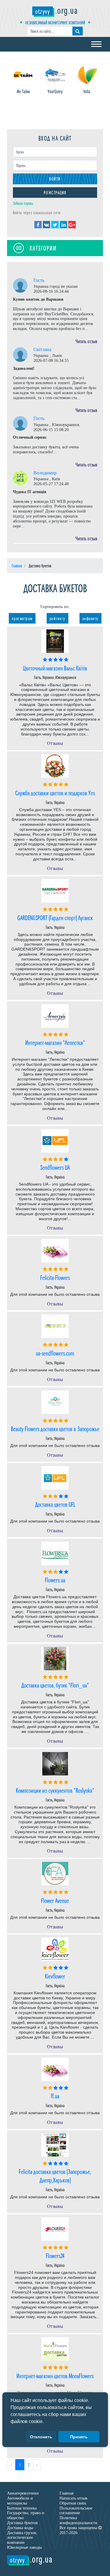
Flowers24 (55, 2255)
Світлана (42, 349)
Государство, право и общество (26, 2515)
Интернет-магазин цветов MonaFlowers (55, 2375)
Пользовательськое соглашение (76, 2511)
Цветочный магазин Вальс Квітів (55, 668)
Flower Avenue (55, 1900)
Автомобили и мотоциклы (20, 2501)
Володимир (45, 473)
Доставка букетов (22, 2523)
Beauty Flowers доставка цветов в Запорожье (55, 1428)
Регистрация (55, 192)
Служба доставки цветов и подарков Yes (55, 792)
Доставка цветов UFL (55, 1504)
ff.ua (55, 2096)
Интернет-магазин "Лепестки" (55, 1042)
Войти (55, 179)
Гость (39, 280)
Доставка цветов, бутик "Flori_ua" (55, 1685)
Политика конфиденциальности (78, 2520)
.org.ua (56, 10)
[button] (46, 2422)
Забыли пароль (23, 203)
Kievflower (55, 1976)
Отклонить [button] (41, 2437)
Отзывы (55, 743)
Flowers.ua (55, 1580)
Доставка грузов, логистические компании (22, 2538)
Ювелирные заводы (24, 2547)
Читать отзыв (86, 341)
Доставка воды (20, 2528)
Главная (66, 2493)
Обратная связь (73, 2503)
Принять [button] (79, 2437)
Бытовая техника (22, 2508)
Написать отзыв (73, 2498)
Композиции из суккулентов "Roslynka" (55, 1790)
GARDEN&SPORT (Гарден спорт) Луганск (55, 917)
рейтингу (57, 618)
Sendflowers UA (55, 1167)
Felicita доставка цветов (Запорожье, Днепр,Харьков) (55, 2175)
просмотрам (22, 618)
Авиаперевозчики (23, 2493)
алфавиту (90, 618)
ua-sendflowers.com (55, 1353)
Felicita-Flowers (55, 1277)
